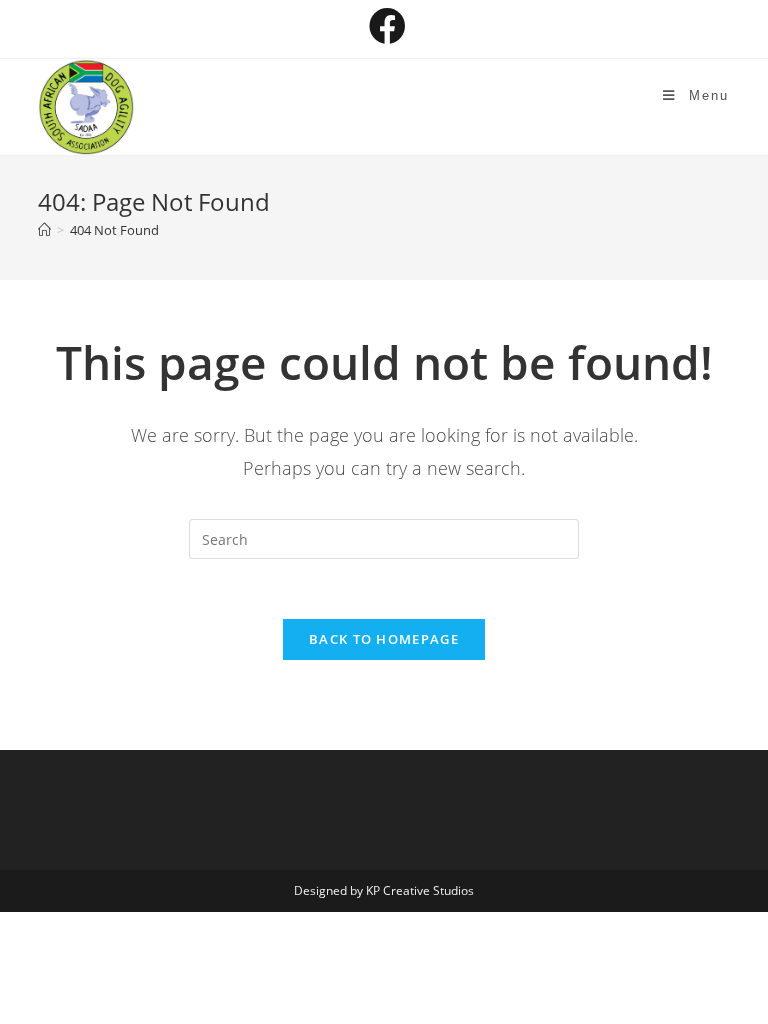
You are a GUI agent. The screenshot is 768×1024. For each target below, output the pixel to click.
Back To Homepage (384, 639)
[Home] (44, 230)
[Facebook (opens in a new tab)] (384, 26)
